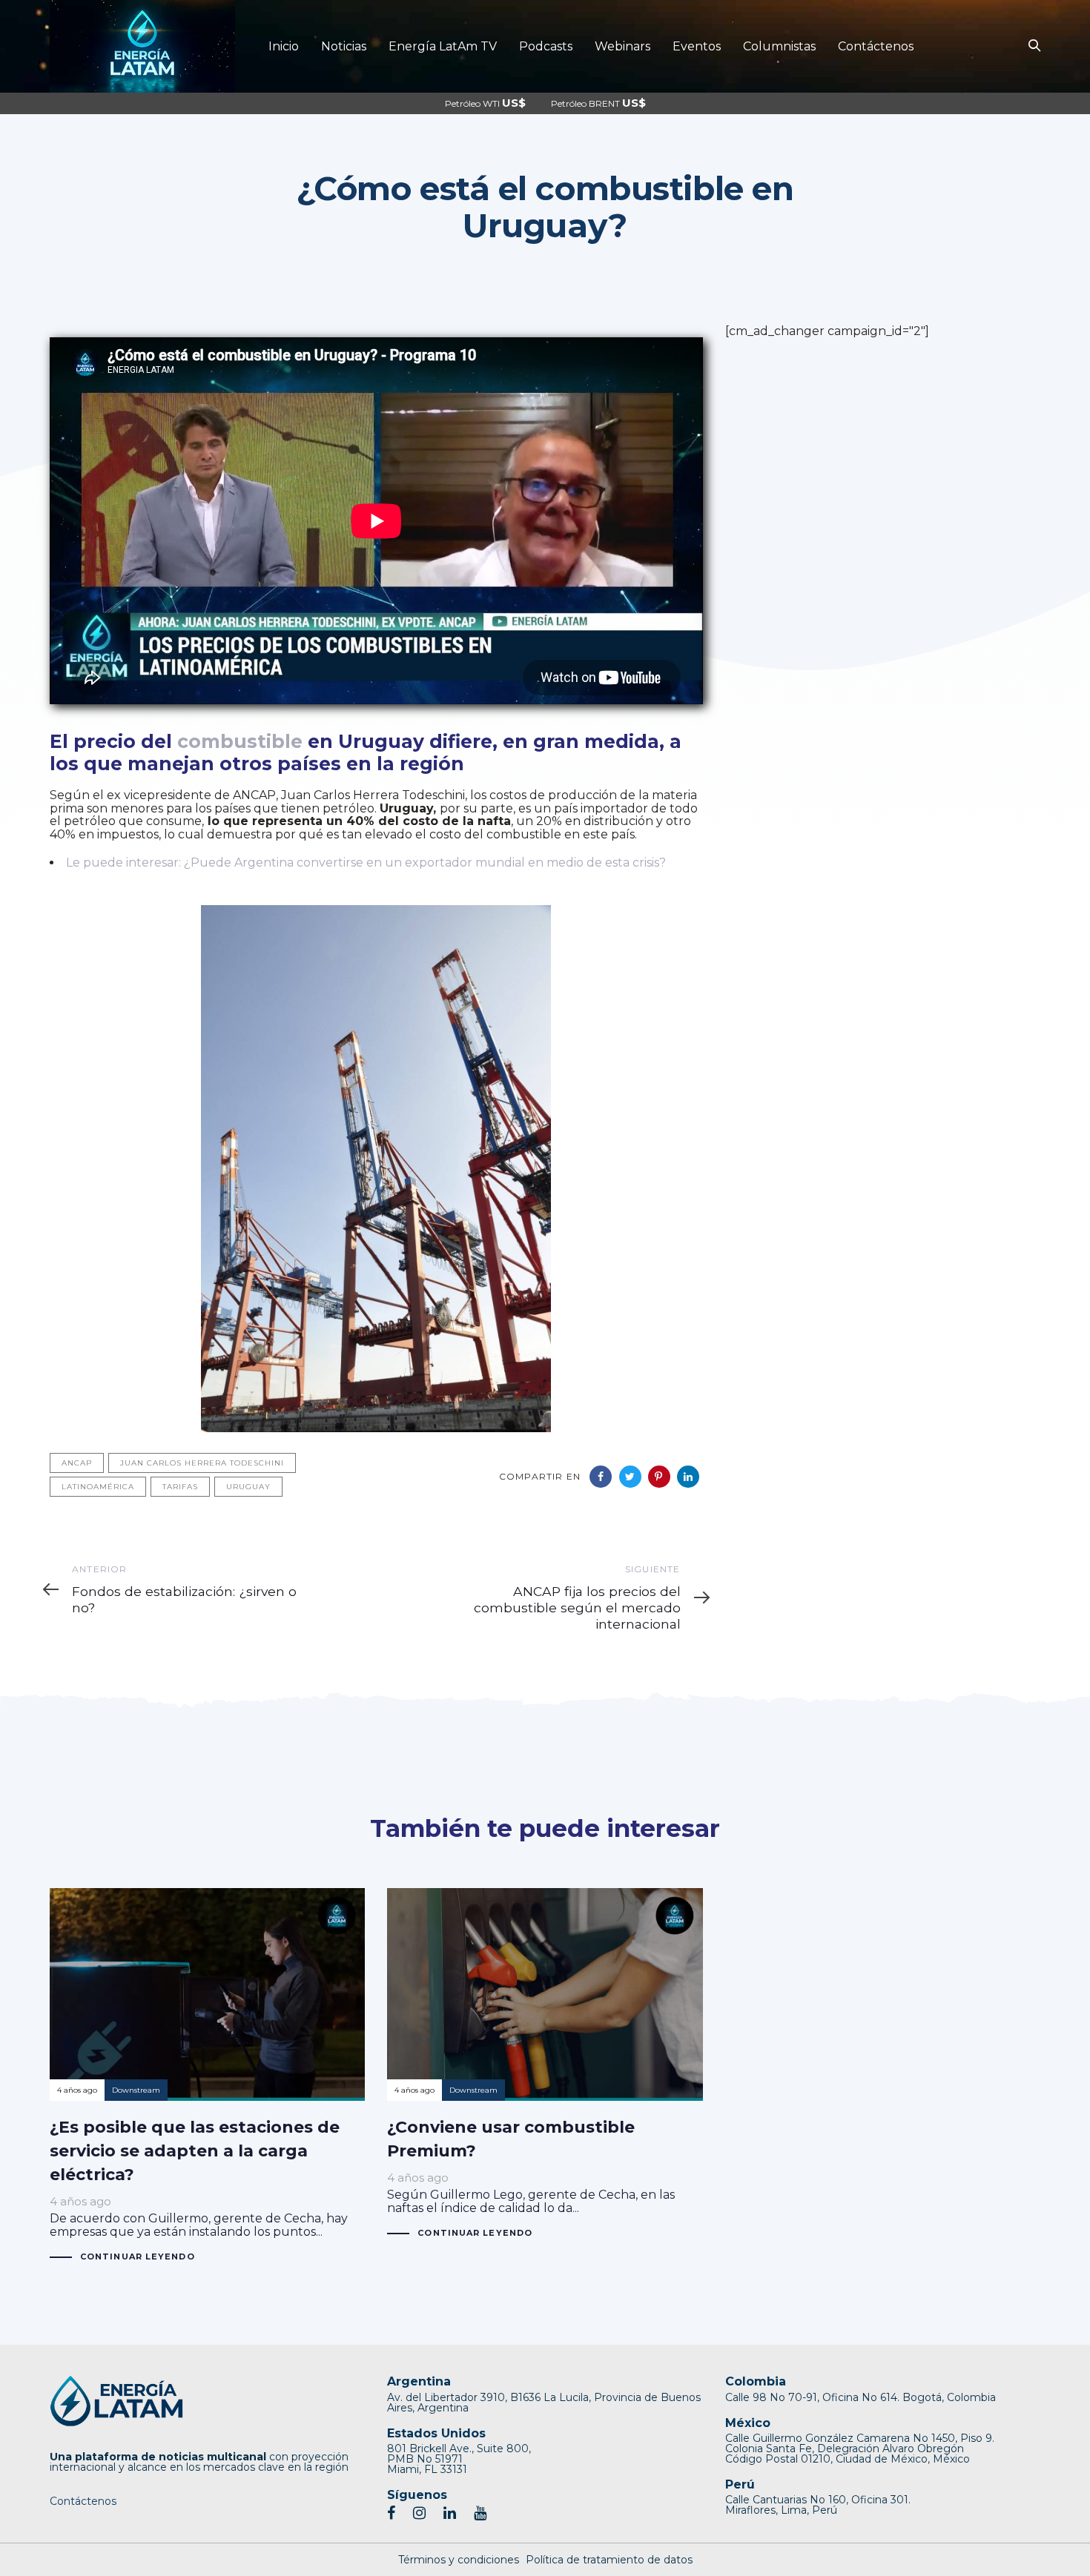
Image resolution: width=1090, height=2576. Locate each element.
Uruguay (248, 1487)
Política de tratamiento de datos (609, 2560)
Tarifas (180, 1487)
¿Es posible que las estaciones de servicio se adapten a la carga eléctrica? (207, 2076)
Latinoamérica (98, 1487)
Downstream (136, 2090)
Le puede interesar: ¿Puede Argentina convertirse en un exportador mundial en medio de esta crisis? (366, 862)
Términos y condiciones (459, 2560)
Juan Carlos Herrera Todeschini (202, 1463)
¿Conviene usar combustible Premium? (545, 2064)
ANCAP (77, 1463)
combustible (240, 741)
